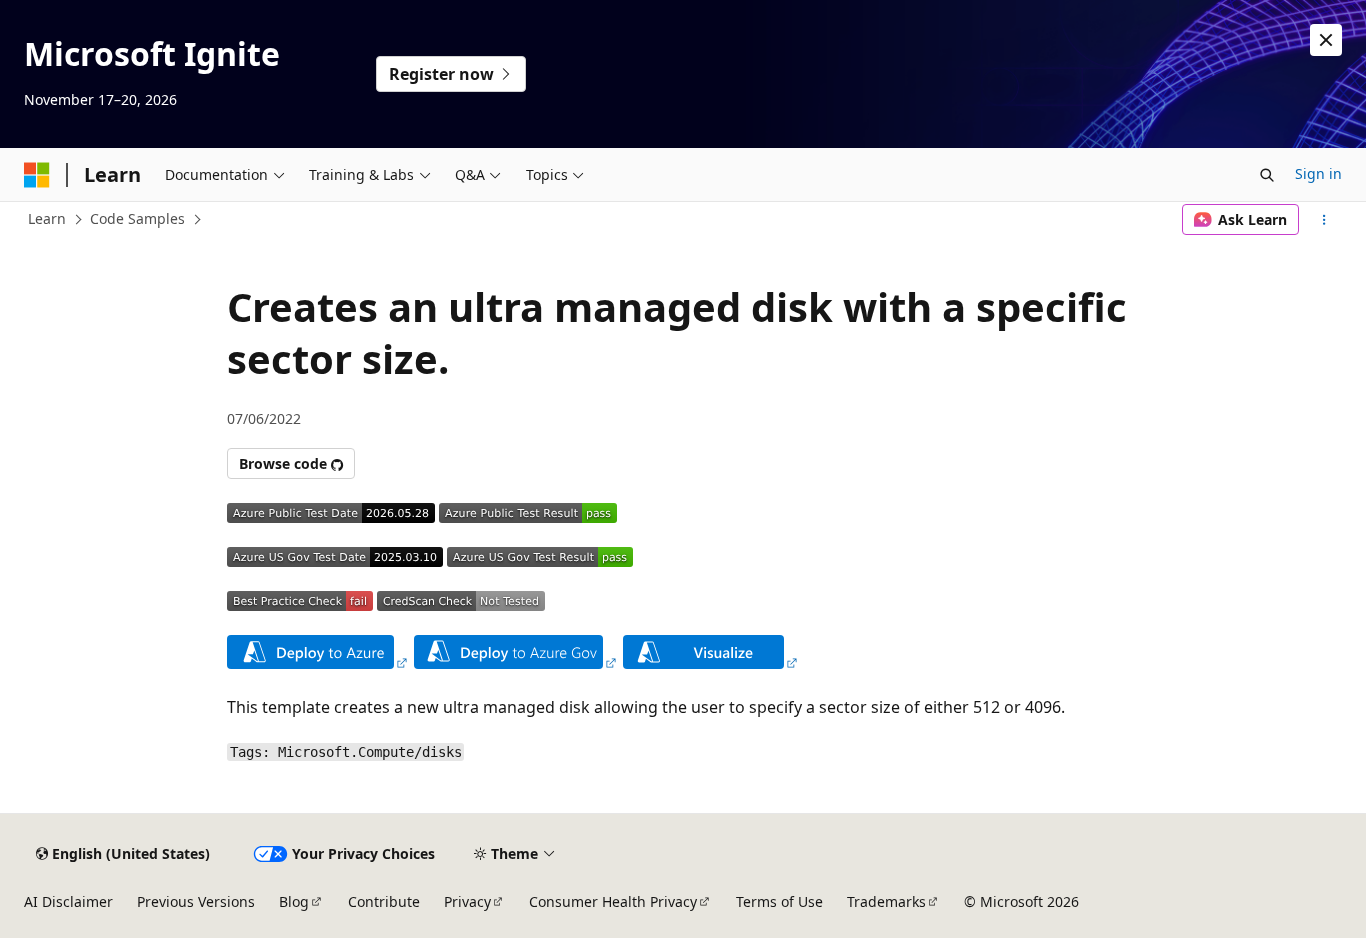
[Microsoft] (37, 175)
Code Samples (137, 218)
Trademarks (886, 901)
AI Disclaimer (68, 901)
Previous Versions (196, 901)
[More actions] (1324, 220)
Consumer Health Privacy (613, 901)
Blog (294, 901)
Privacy (467, 901)
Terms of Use (779, 901)
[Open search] (1267, 175)
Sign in (1318, 173)
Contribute (384, 901)
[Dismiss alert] (1326, 40)
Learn (47, 218)
